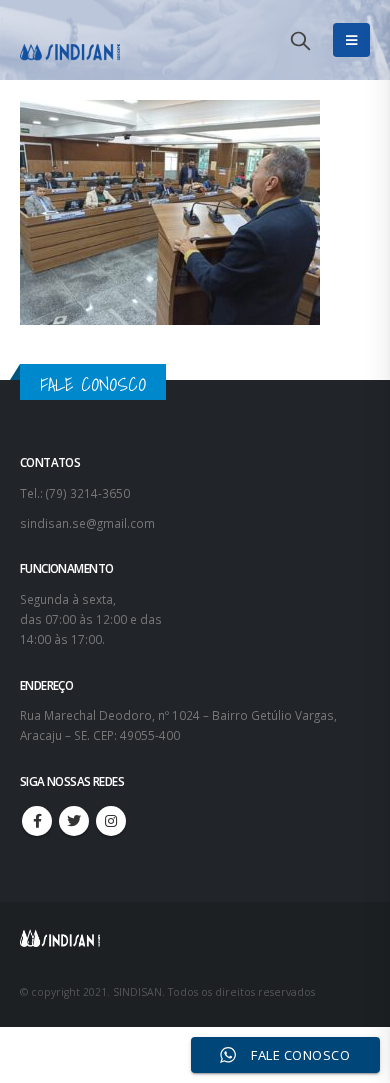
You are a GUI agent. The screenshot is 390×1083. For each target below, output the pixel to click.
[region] (195, 900)
